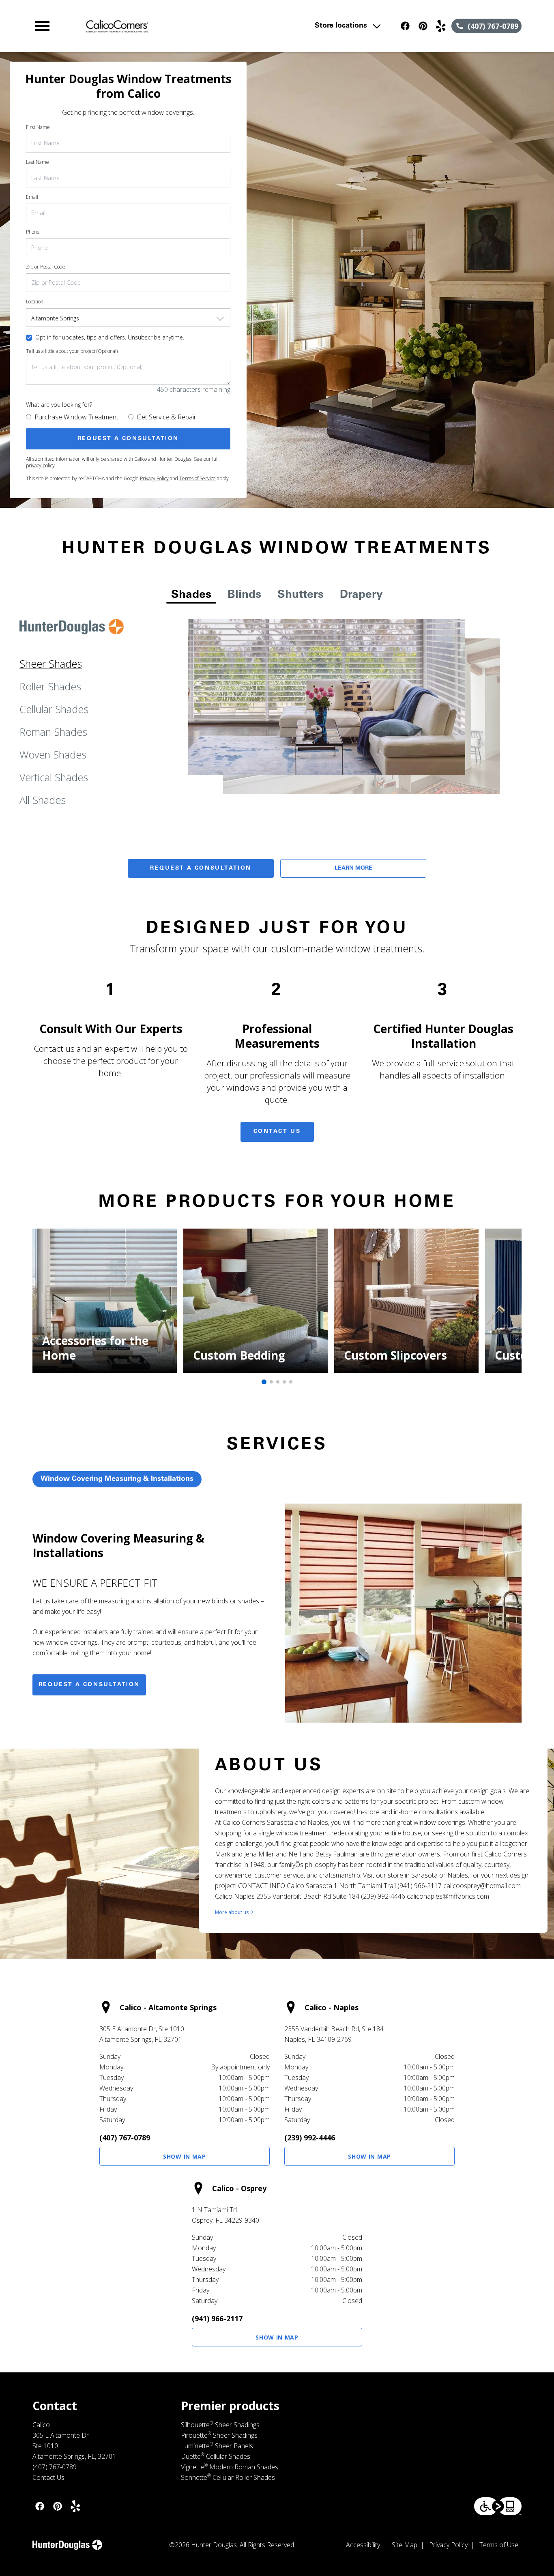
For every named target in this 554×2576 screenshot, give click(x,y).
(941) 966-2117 (217, 2318)
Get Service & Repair (166, 417)
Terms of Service (198, 478)
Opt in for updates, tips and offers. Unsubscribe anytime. (110, 337)
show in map (185, 2156)
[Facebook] (405, 26)
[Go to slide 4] (284, 1382)
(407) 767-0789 (125, 2138)
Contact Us (277, 1132)
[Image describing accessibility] (498, 2506)
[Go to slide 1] (264, 1382)
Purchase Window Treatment (76, 417)
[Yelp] (441, 26)
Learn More (353, 868)
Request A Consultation (201, 868)
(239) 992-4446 (310, 2138)
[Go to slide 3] (278, 1382)
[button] (42, 26)
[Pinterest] (423, 26)
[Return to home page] (181, 26)
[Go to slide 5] (291, 1382)
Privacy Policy (154, 478)
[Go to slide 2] (271, 1382)
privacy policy (40, 465)
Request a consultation (89, 1685)
